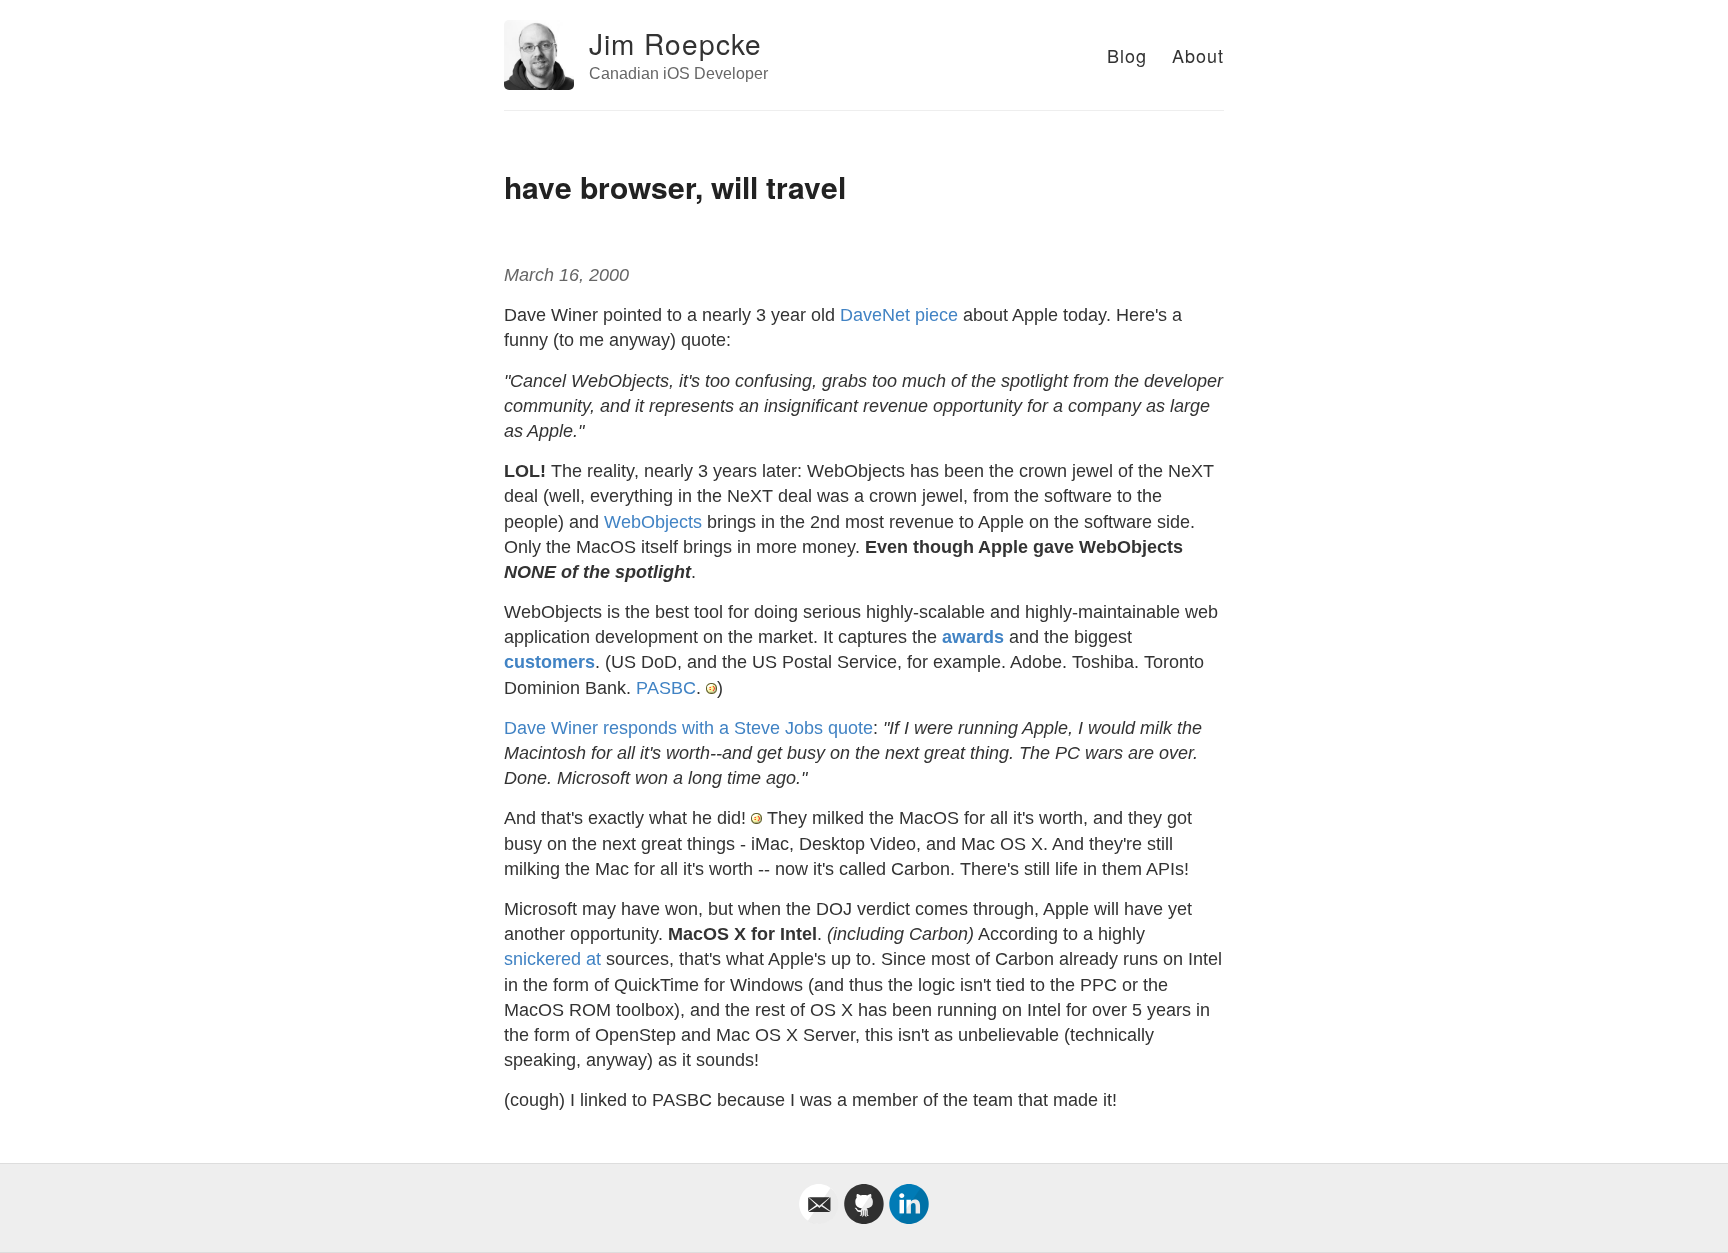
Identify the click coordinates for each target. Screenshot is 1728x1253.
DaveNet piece (899, 315)
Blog (1127, 55)
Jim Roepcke (675, 43)
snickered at (552, 959)
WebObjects (653, 522)
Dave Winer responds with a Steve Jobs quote (688, 728)
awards (973, 637)
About (1198, 55)
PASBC (666, 688)
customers (549, 662)
